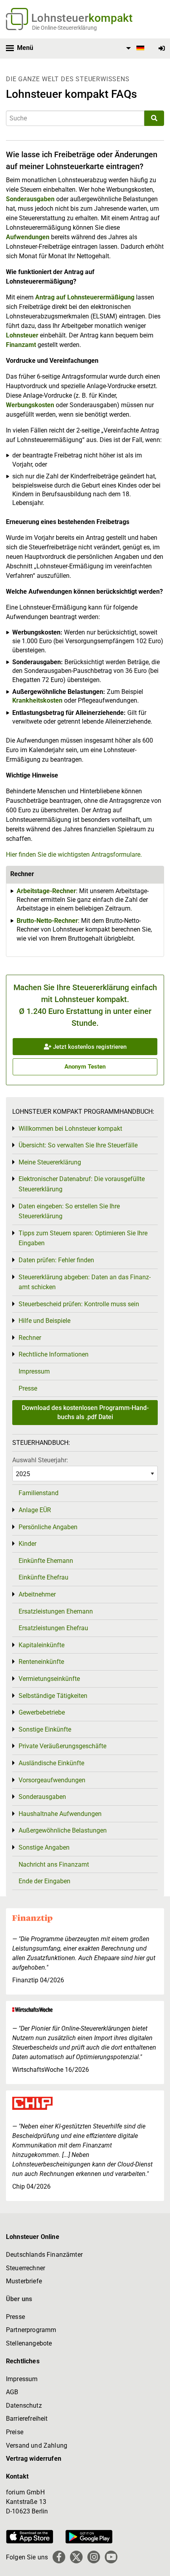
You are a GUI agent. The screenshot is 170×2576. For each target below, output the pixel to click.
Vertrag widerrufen (34, 2459)
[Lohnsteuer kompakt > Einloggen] (162, 49)
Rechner (30, 1338)
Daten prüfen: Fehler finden (56, 1260)
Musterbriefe (24, 2281)
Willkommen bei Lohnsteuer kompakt (70, 1129)
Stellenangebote (29, 2343)
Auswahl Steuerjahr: (40, 1460)
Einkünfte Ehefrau (43, 1577)
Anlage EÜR (35, 1510)
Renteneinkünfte (41, 1662)
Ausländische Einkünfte (51, 1763)
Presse (28, 1388)
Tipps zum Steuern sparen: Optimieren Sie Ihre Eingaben (83, 1238)
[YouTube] (111, 2557)
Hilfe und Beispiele (44, 1321)
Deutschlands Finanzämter (44, 2255)
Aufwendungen (28, 237)
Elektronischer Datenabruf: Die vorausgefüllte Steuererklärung (82, 1184)
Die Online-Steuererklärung (64, 28)
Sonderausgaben (30, 199)
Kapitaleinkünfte (42, 1645)
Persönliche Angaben (48, 1527)
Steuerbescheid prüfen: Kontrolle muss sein (79, 1304)
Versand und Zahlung (37, 2445)
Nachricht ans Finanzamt (54, 1864)
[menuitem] (134, 48)
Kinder (27, 1544)
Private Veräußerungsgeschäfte (62, 1746)
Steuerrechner (25, 2268)
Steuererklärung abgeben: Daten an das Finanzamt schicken (85, 1282)
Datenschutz (24, 2405)
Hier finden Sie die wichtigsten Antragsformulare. (74, 855)
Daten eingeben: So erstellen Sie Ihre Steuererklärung (69, 1211)
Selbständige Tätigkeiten (53, 1696)
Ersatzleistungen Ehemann (56, 1611)
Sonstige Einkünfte (45, 1729)
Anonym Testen (85, 1067)
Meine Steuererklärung (50, 1162)
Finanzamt (21, 345)
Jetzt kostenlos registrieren (89, 1047)
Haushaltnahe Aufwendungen (60, 1814)
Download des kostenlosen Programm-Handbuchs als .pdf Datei (85, 1412)
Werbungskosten (30, 405)
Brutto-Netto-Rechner (47, 921)
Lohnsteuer (22, 335)
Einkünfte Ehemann (46, 1561)
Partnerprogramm (31, 2330)
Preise (15, 2432)
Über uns (19, 2299)
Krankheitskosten (37, 700)
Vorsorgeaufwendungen (52, 1780)
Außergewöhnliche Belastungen (63, 1830)
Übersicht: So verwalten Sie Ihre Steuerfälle (78, 1145)
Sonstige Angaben (44, 1847)
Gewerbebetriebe (42, 1712)
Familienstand (39, 1493)
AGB (12, 2392)
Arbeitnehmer (37, 1594)
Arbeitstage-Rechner (46, 891)
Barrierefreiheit (27, 2419)
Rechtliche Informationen (54, 1354)
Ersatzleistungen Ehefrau (53, 1628)
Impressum (34, 1371)
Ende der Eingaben (44, 1881)
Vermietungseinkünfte (49, 1679)
